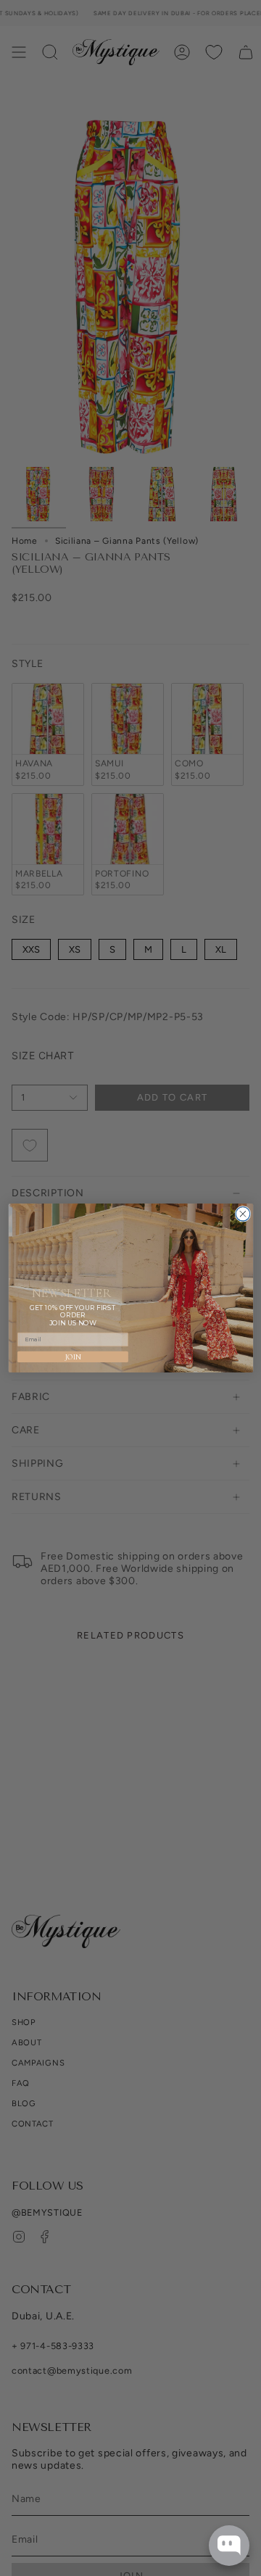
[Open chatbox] (229, 2546)
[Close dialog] (243, 1214)
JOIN (72, 1357)
